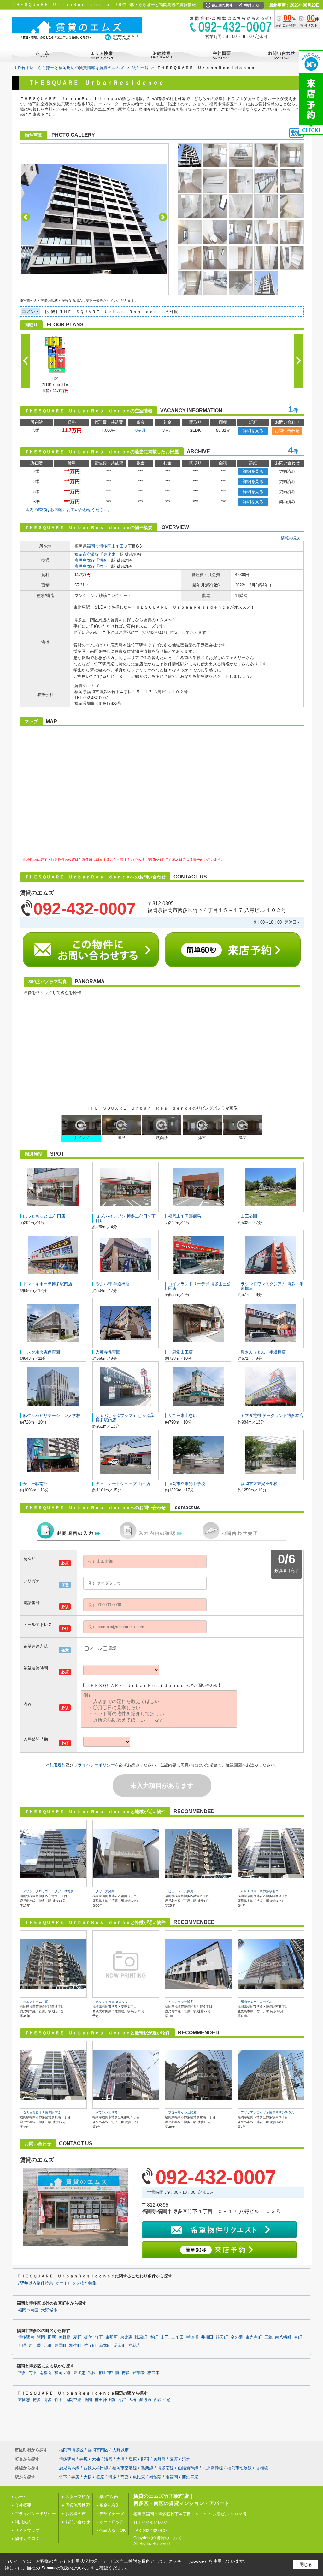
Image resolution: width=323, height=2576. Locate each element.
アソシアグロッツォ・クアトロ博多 (48, 1891)
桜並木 (153, 2373)
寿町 (154, 2337)
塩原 (133, 2459)
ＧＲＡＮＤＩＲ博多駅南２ (260, 1891)
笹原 (100, 2477)
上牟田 (117, 546)
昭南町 (120, 2346)
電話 (112, 1648)
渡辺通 (145, 2400)
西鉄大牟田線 (96, 2468)
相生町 (75, 2346)
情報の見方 (291, 538)
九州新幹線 (213, 2468)
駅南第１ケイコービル (256, 2002)
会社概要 (23, 2505)
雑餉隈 (139, 2373)
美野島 (65, 2337)
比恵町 (141, 2337)
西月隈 (35, 2346)
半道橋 (192, 2337)
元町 (48, 2346)
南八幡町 (283, 2337)
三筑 (268, 2337)
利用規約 (57, 1765)
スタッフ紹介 (78, 2497)
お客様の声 (76, 2514)
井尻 (84, 2459)
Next (163, 217)
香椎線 (262, 2468)
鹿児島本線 (85, 560)
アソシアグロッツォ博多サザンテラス (267, 2112)
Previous (26, 217)
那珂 (52, 2337)
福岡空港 (62, 2373)
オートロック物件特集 (76, 2283)
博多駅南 (26, 2337)
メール (96, 1648)
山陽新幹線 (188, 2468)
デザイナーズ (112, 2514)
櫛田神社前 (109, 2373)
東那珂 (112, 2337)
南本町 (105, 2346)
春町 (298, 2337)
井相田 (207, 2337)
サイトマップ (27, 2530)
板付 (88, 2337)
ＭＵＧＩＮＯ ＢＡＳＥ (112, 2002)
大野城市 (49, 2310)
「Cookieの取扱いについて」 (65, 2568)
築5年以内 (109, 2497)
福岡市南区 (28, 2310)
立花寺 (135, 2346)
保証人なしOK (113, 2530)
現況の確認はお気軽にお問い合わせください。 (69, 510)
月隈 (22, 2346)
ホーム (21, 2497)
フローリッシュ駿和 (182, 2112)
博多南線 (166, 2468)
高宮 (122, 2400)
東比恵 (109, 554)
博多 (103, 560)
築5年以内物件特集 (35, 2283)
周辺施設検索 (78, 2505)
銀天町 (222, 2337)
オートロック (112, 2522)
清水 (186, 2459)
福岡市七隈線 (239, 2468)
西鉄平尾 (162, 2400)
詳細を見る (253, 431)
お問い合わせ (287, 431)
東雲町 (60, 2346)
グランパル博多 (107, 2112)
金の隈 (237, 2337)
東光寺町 (254, 2337)
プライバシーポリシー (94, 1765)
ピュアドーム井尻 (181, 1891)
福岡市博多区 (99, 546)
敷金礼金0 (109, 2505)
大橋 (132, 2400)
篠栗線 (147, 2468)
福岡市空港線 (87, 554)
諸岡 (41, 2337)
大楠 (96, 2459)
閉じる (306, 2564)
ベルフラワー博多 (181, 2002)
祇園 (92, 2373)
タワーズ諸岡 (105, 1891)
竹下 (103, 566)
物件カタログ (27, 2539)
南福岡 (46, 2373)
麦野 (77, 2337)
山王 (165, 2337)
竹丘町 (90, 2346)
